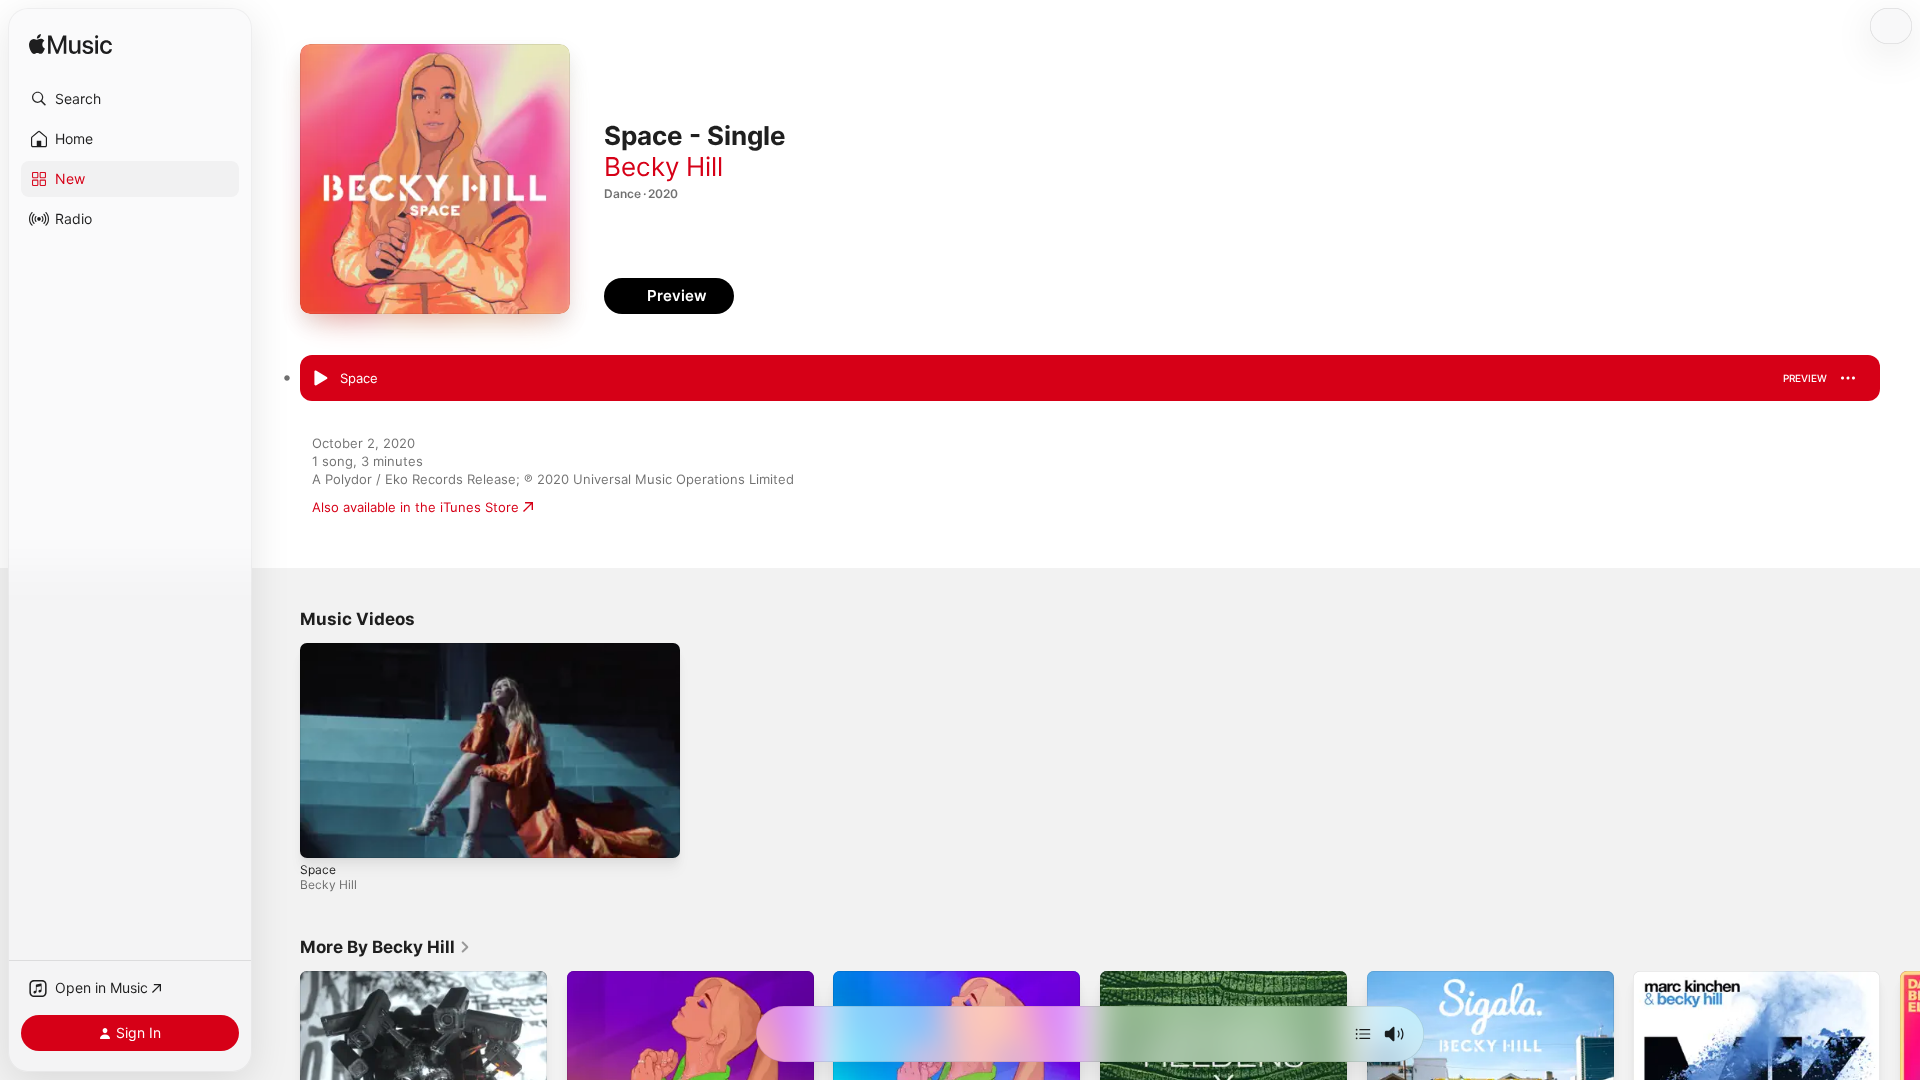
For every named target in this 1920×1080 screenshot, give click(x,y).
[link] (385, 947)
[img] (70, 45)
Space (318, 869)
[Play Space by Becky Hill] (320, 379)
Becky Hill (663, 166)
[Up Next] (1363, 1034)
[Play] (325, 833)
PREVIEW (1805, 378)
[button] (130, 99)
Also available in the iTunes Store (415, 507)
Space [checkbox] (359, 378)
